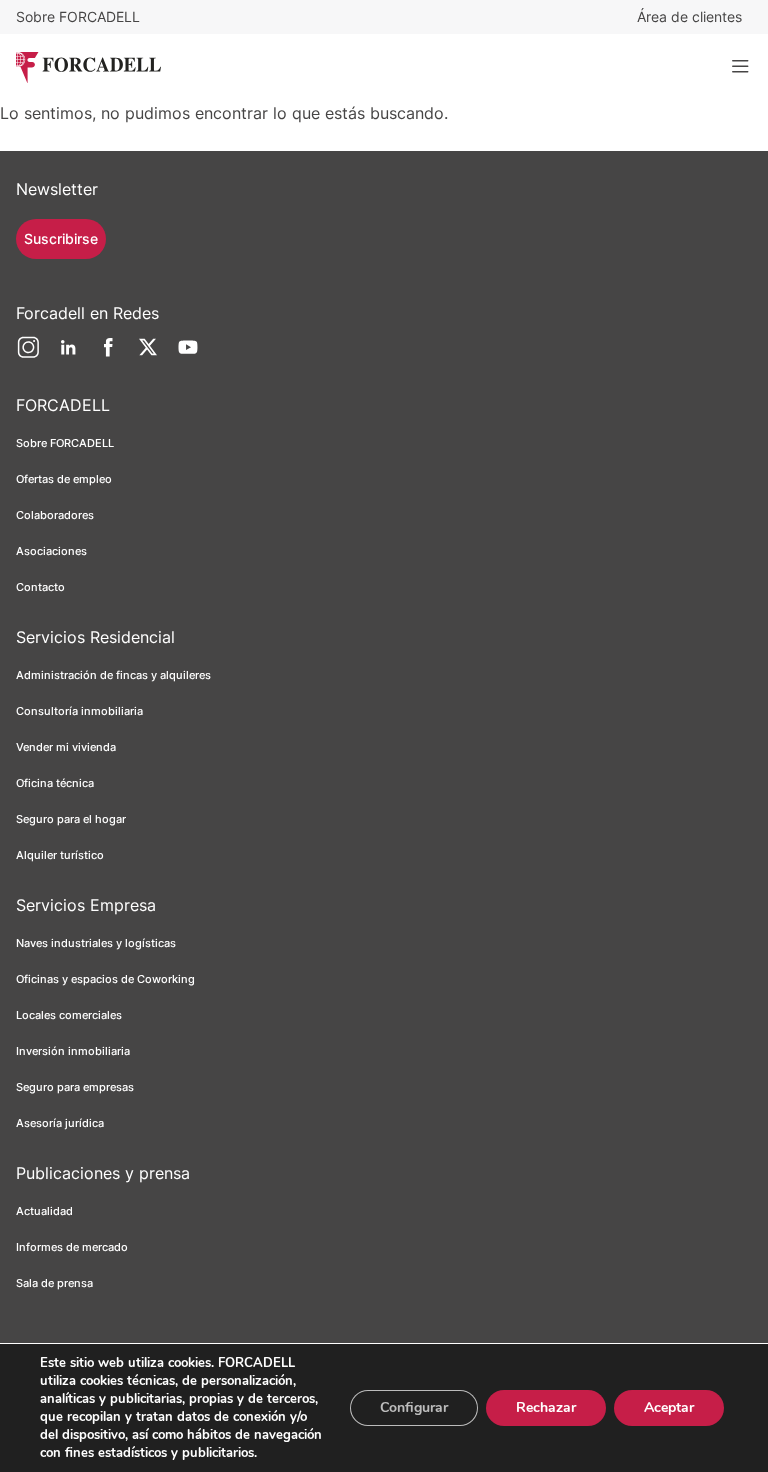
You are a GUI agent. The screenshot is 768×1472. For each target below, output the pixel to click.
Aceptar (669, 1407)
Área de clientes (689, 16)
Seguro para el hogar (71, 819)
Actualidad (44, 1211)
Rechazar (546, 1407)
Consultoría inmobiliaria (79, 711)
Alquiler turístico (60, 855)
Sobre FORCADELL (78, 16)
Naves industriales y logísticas (96, 943)
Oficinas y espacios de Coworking (105, 979)
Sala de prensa (54, 1283)
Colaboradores (55, 515)
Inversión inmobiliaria (73, 1051)
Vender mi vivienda (66, 747)
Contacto (40, 587)
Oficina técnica (55, 783)
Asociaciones (51, 551)
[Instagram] (28, 355)
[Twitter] (148, 355)
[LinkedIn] (68, 355)
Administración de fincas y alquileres (113, 675)
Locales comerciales (69, 1015)
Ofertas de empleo (64, 479)
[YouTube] (188, 355)
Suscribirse (61, 238)
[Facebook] (108, 355)
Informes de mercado (72, 1247)
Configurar (414, 1407)
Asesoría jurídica (60, 1123)
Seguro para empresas (75, 1087)
